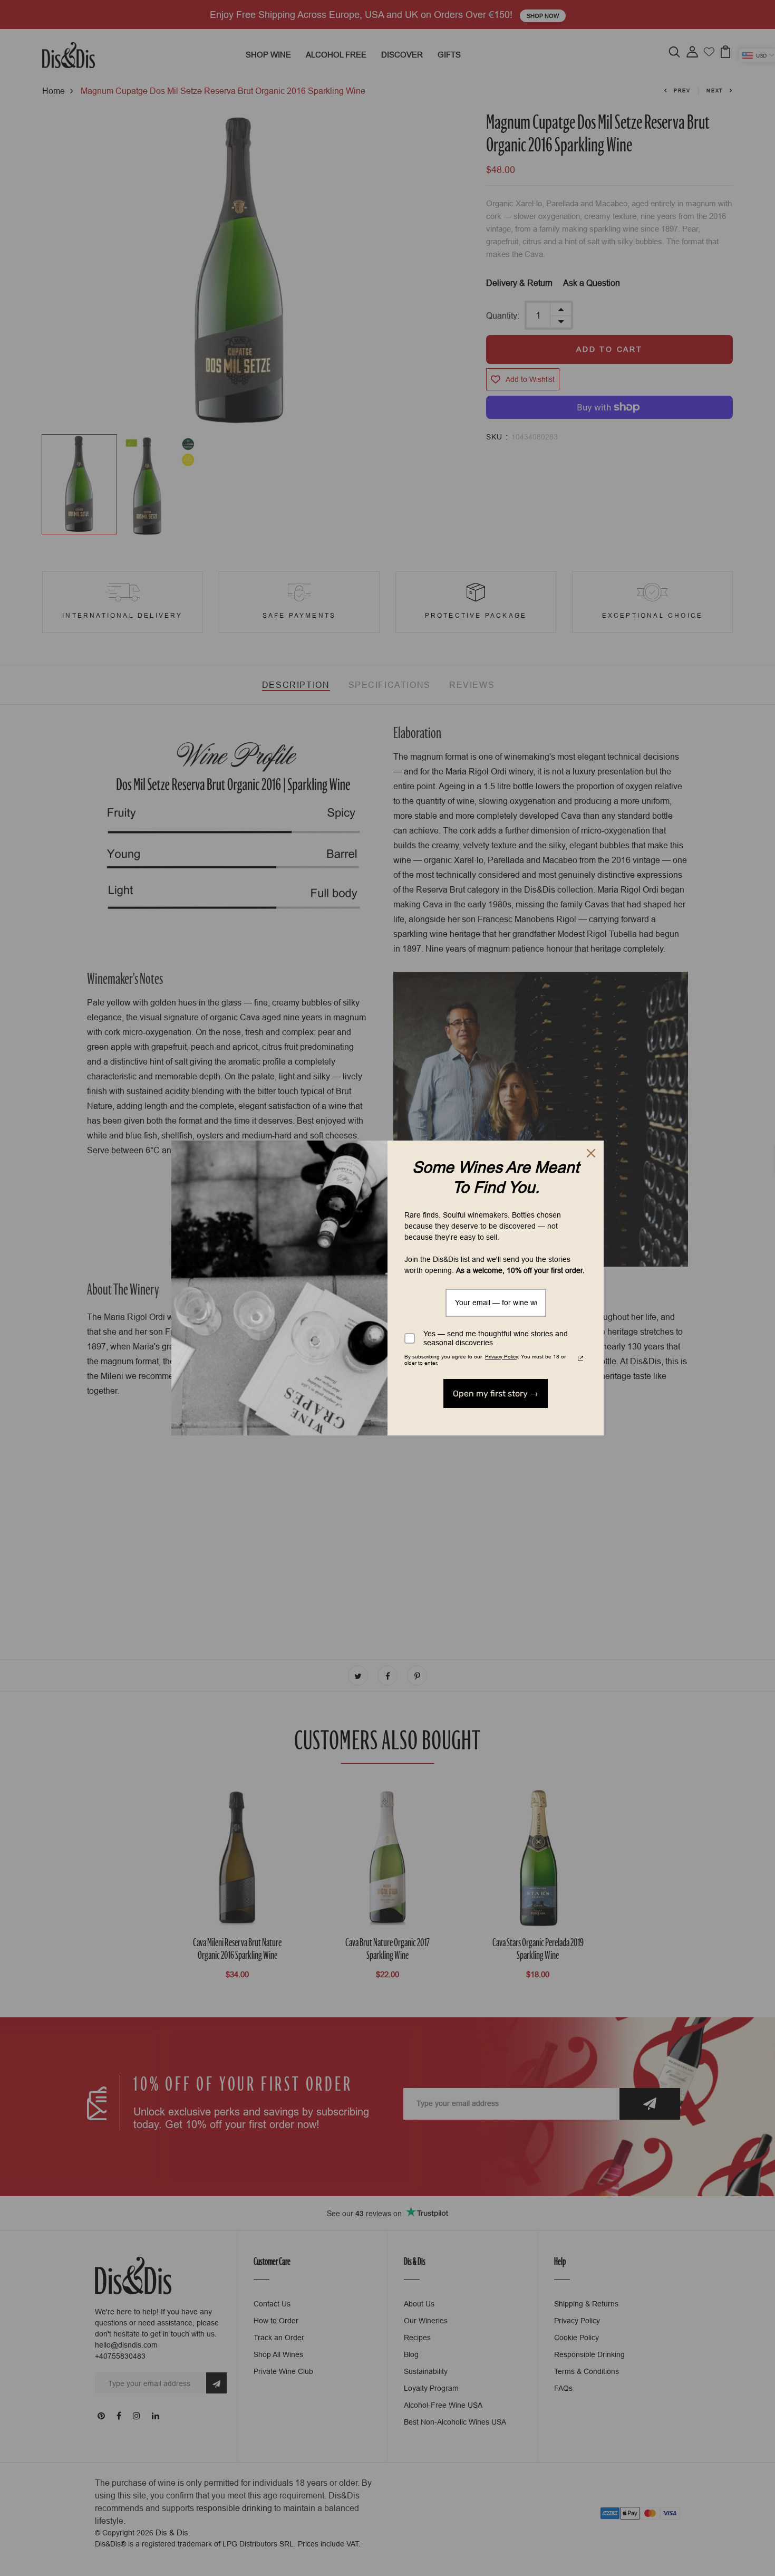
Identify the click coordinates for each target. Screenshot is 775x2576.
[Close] (591, 1153)
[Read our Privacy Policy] (580, 1358)
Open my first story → (496, 1394)
